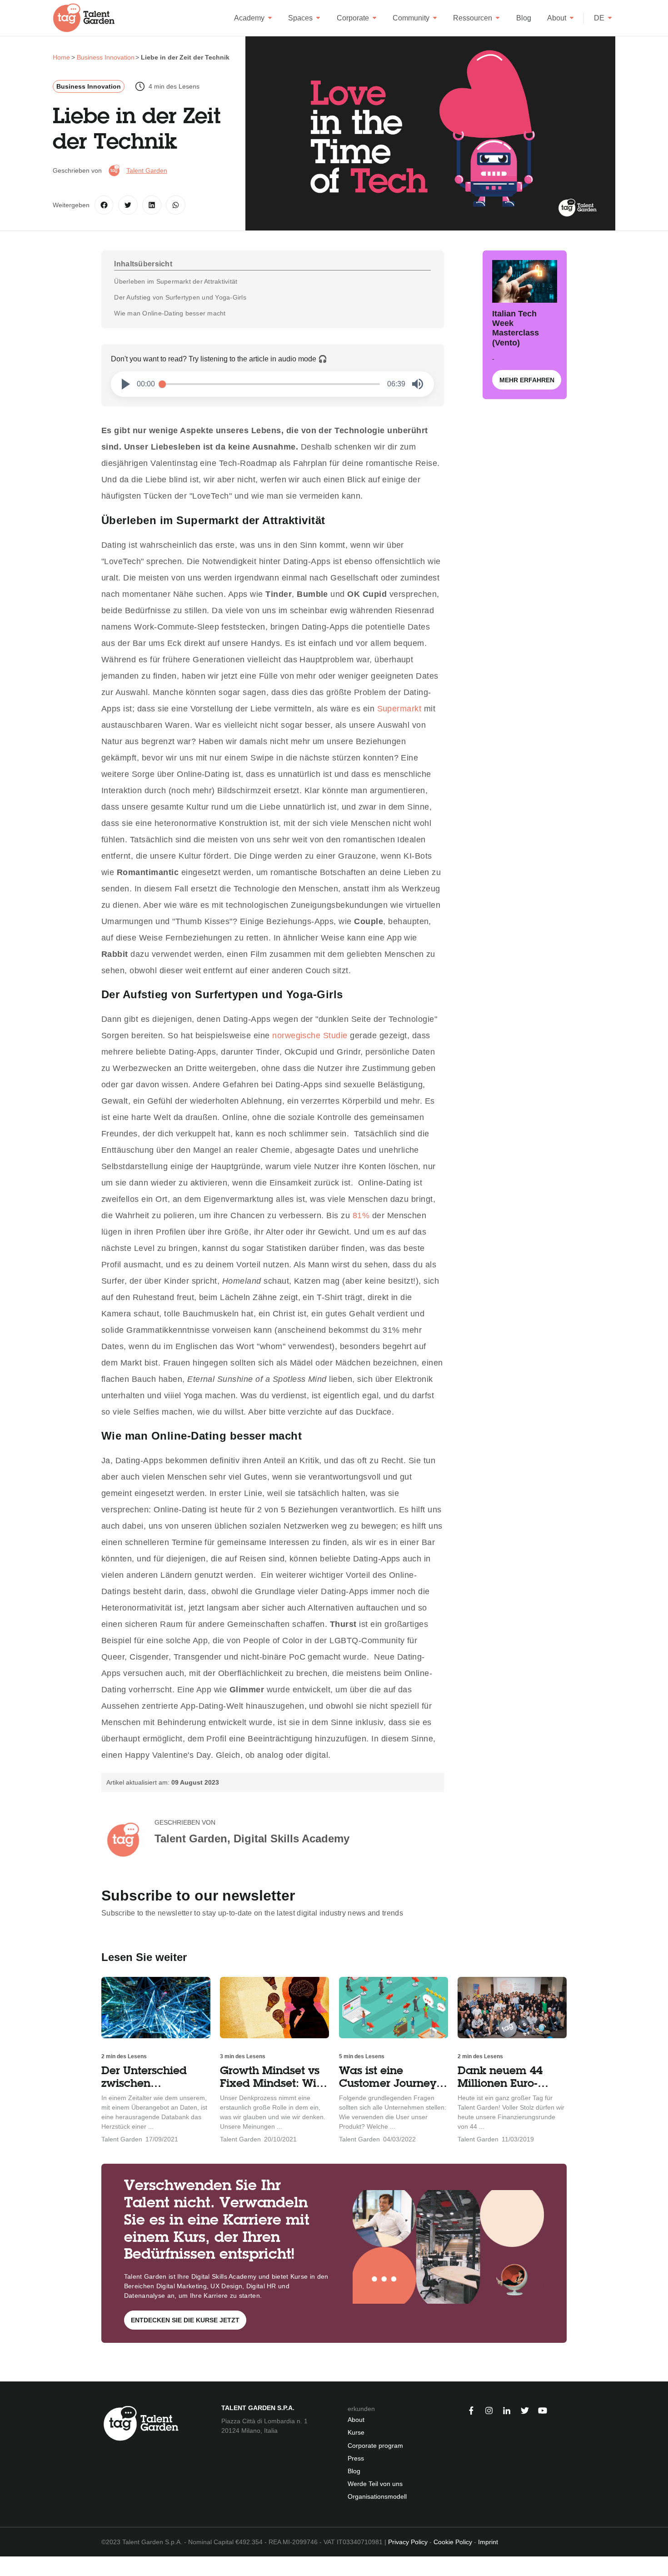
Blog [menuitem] (354, 2471)
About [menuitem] (356, 2420)
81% (361, 1215)
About (557, 18)
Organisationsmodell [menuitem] (377, 2496)
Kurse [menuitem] (356, 2432)
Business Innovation (89, 86)
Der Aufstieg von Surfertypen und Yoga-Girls (180, 297)
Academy (249, 18)
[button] (126, 384)
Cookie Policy (453, 2542)
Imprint (488, 2542)
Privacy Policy (408, 2542)
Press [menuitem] (356, 2458)
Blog (524, 18)
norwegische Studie (310, 1035)
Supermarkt (399, 709)
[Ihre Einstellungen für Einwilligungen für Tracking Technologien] (6, 2566)
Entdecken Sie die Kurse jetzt (185, 2320)
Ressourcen (473, 18)
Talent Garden (147, 170)
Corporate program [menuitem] (375, 2446)
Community (411, 18)
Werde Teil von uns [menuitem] (375, 2484)
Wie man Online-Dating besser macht (170, 313)
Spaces (300, 18)
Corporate (353, 18)
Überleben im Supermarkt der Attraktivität (176, 281)
